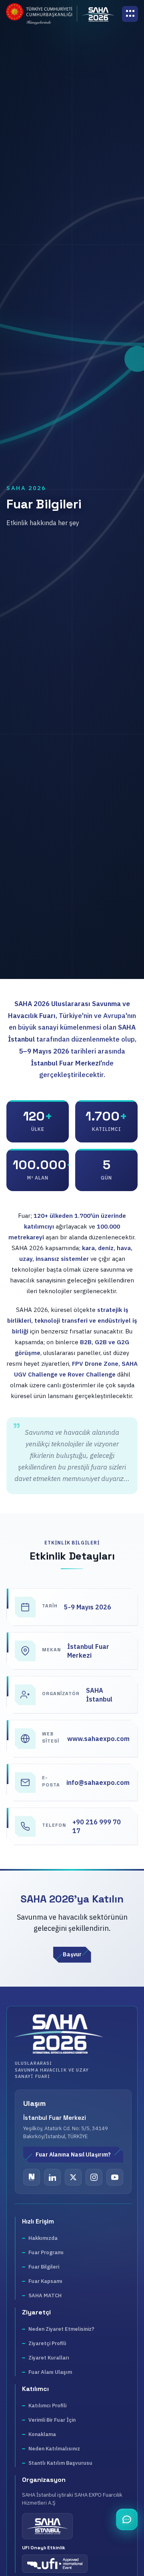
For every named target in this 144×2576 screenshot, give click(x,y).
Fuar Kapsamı (45, 2281)
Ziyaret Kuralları (49, 2358)
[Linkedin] (52, 2177)
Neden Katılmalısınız (54, 2449)
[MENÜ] (130, 14)
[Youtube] (115, 2177)
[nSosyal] (32, 2177)
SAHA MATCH (45, 2295)
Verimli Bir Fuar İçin (52, 2420)
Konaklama (42, 2434)
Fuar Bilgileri (44, 2267)
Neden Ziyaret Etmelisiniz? (61, 2329)
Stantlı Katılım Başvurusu (60, 2463)
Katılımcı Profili (47, 2406)
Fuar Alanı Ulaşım (50, 2372)
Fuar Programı (46, 2252)
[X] (73, 2177)
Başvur (72, 1954)
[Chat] (127, 2519)
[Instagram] (94, 2177)
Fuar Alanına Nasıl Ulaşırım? (73, 2155)
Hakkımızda (43, 2238)
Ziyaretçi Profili (47, 2343)
